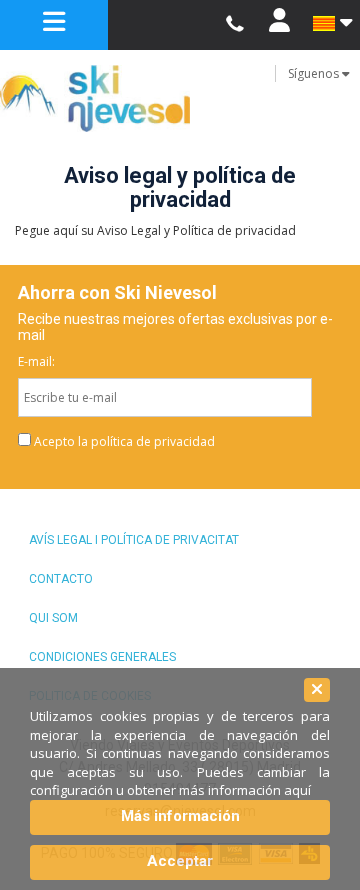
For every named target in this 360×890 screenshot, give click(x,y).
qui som (53, 618)
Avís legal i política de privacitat (134, 540)
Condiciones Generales (102, 657)
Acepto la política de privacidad (124, 441)
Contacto (61, 579)
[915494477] (234, 24)
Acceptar (180, 861)
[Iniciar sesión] (279, 25)
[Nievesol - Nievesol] (180, 98)
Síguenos (315, 73)
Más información (180, 816)
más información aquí (245, 790)
